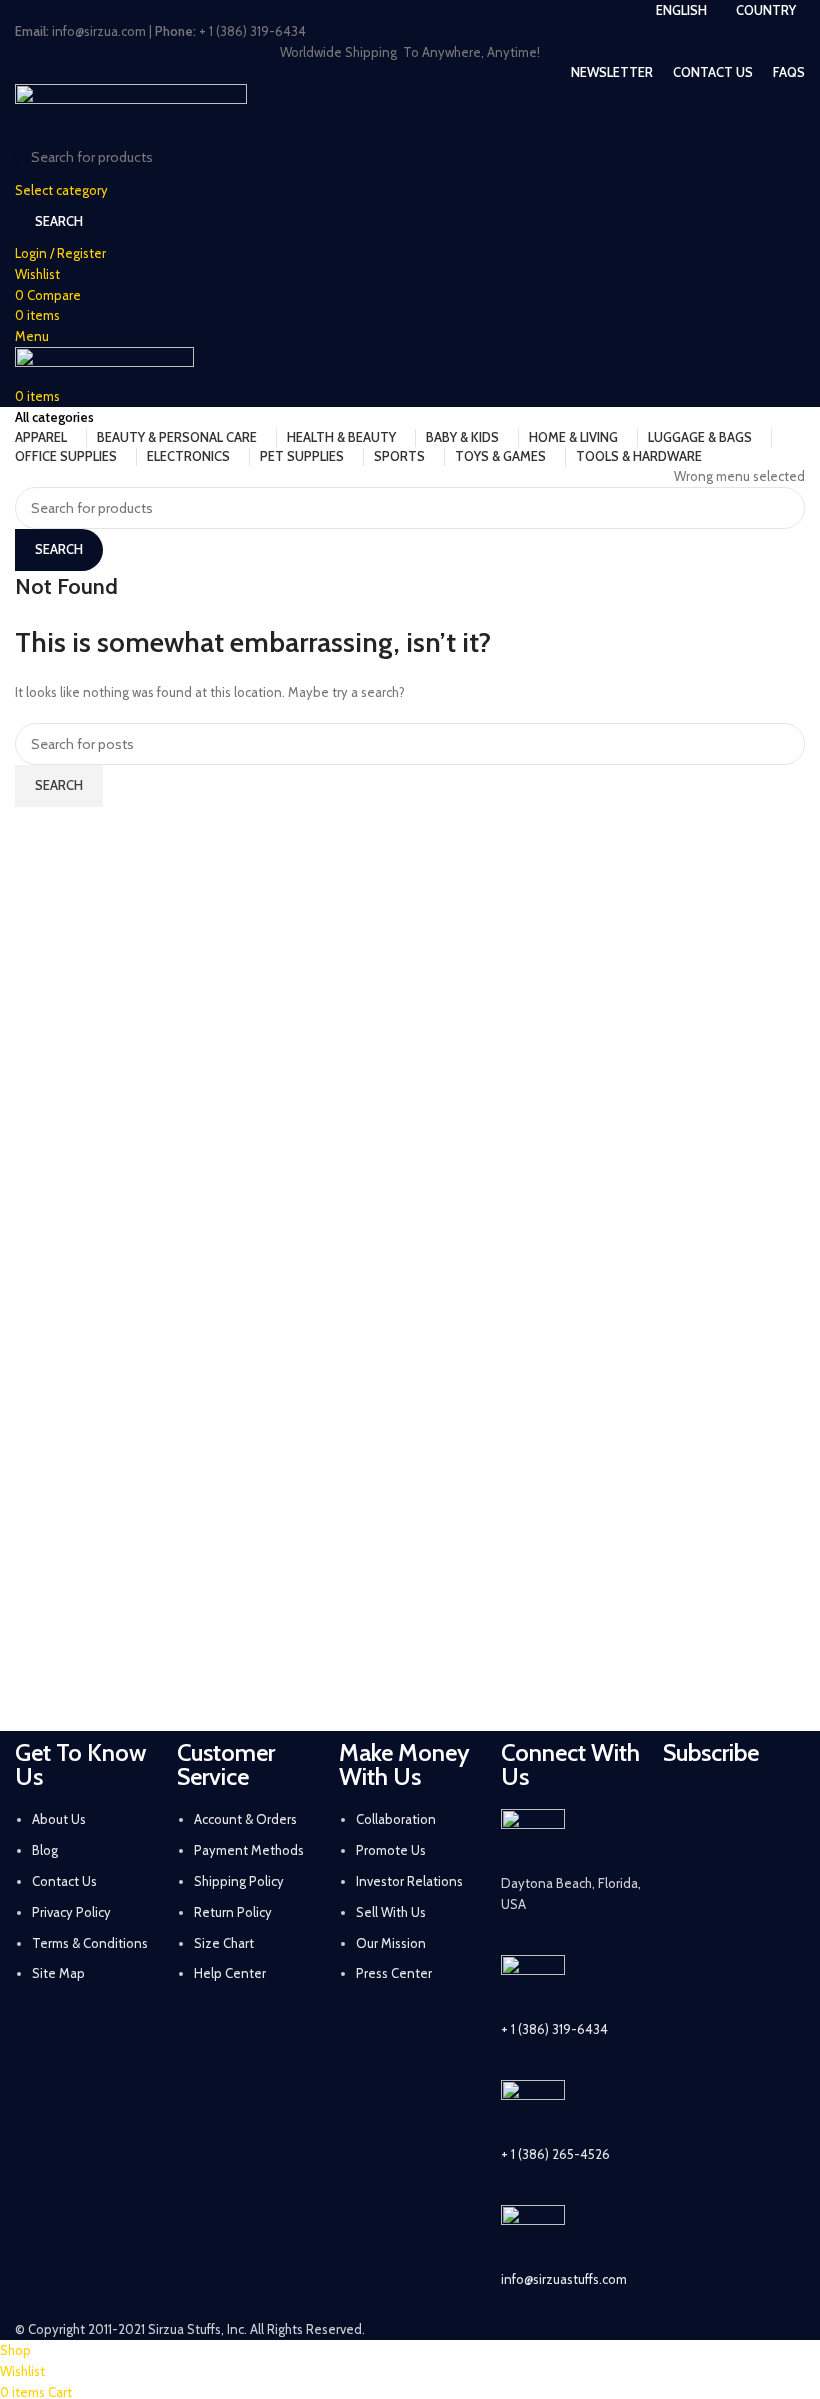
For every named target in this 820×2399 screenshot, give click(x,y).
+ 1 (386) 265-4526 (555, 2154)
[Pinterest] (741, 1866)
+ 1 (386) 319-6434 (554, 2029)
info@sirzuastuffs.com (564, 2279)
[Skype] (688, 1978)
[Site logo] (131, 107)
